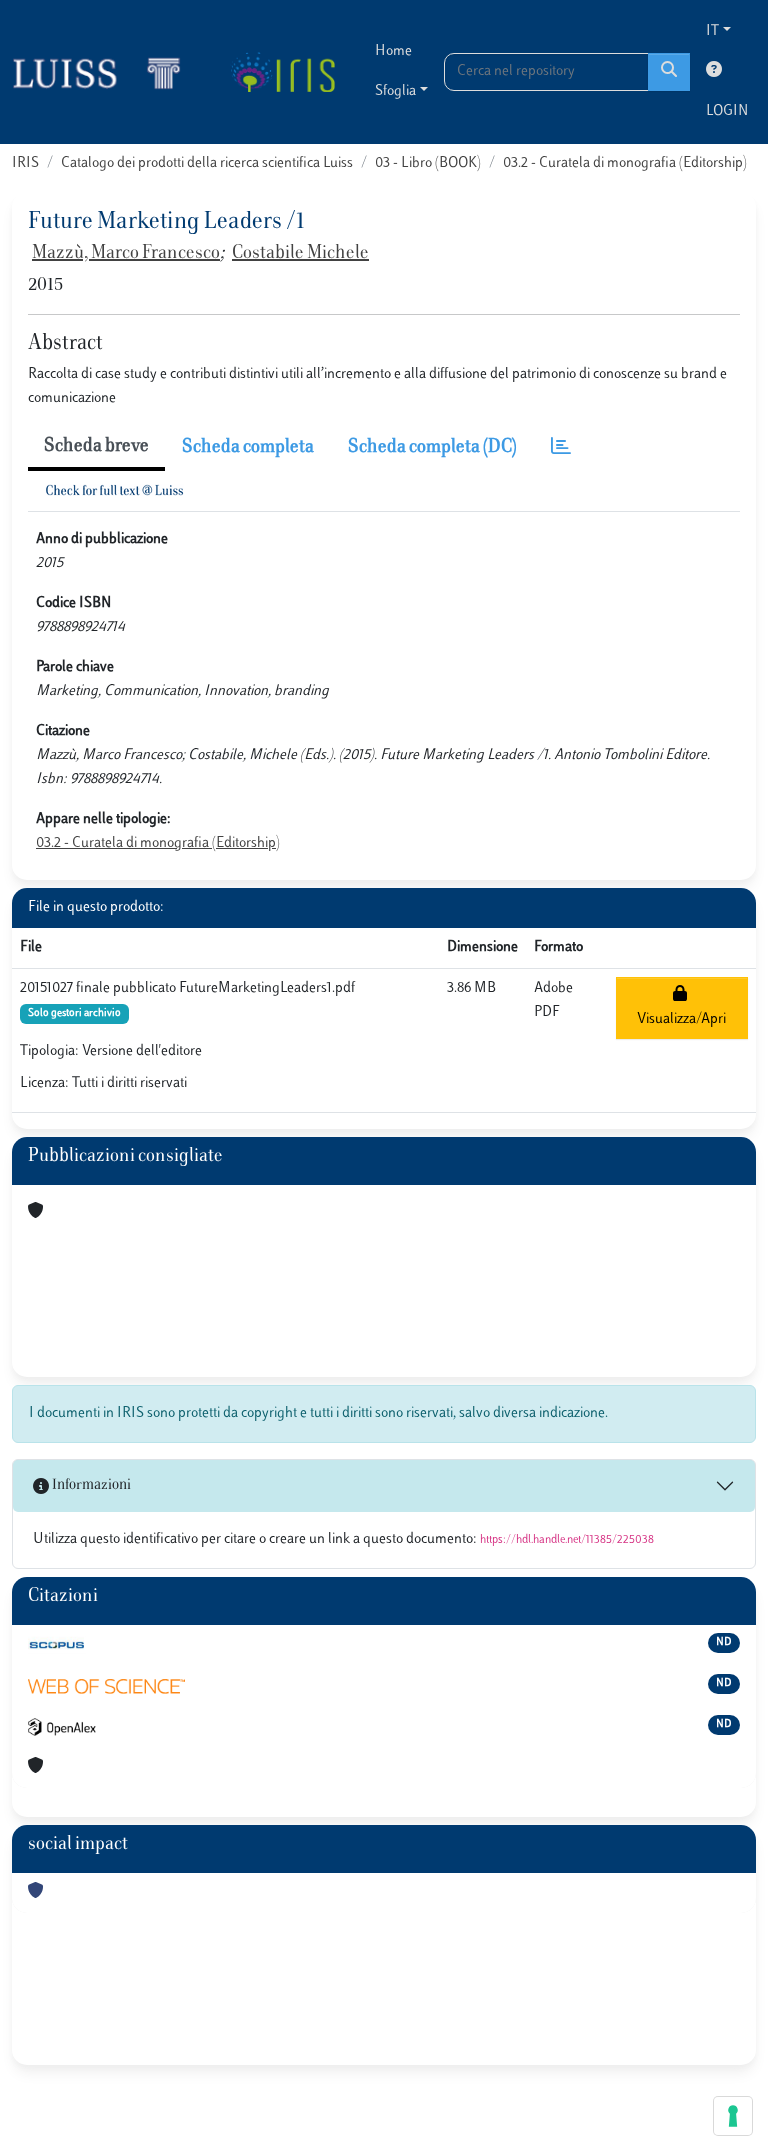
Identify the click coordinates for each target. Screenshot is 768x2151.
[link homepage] (105, 72)
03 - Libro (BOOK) (428, 163)
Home (393, 51)
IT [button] (712, 31)
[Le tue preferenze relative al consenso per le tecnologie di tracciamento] (733, 2116)
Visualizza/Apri (681, 1007)
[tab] (561, 448)
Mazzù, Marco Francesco (126, 254)
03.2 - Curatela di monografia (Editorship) (625, 163)
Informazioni (90, 1485)
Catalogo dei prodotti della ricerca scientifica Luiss (207, 163)
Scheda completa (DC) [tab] (432, 448)
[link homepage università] (282, 72)
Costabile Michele (300, 254)
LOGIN (727, 111)
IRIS (25, 163)
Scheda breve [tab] (96, 447)
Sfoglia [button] (395, 91)
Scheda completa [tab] (248, 448)
